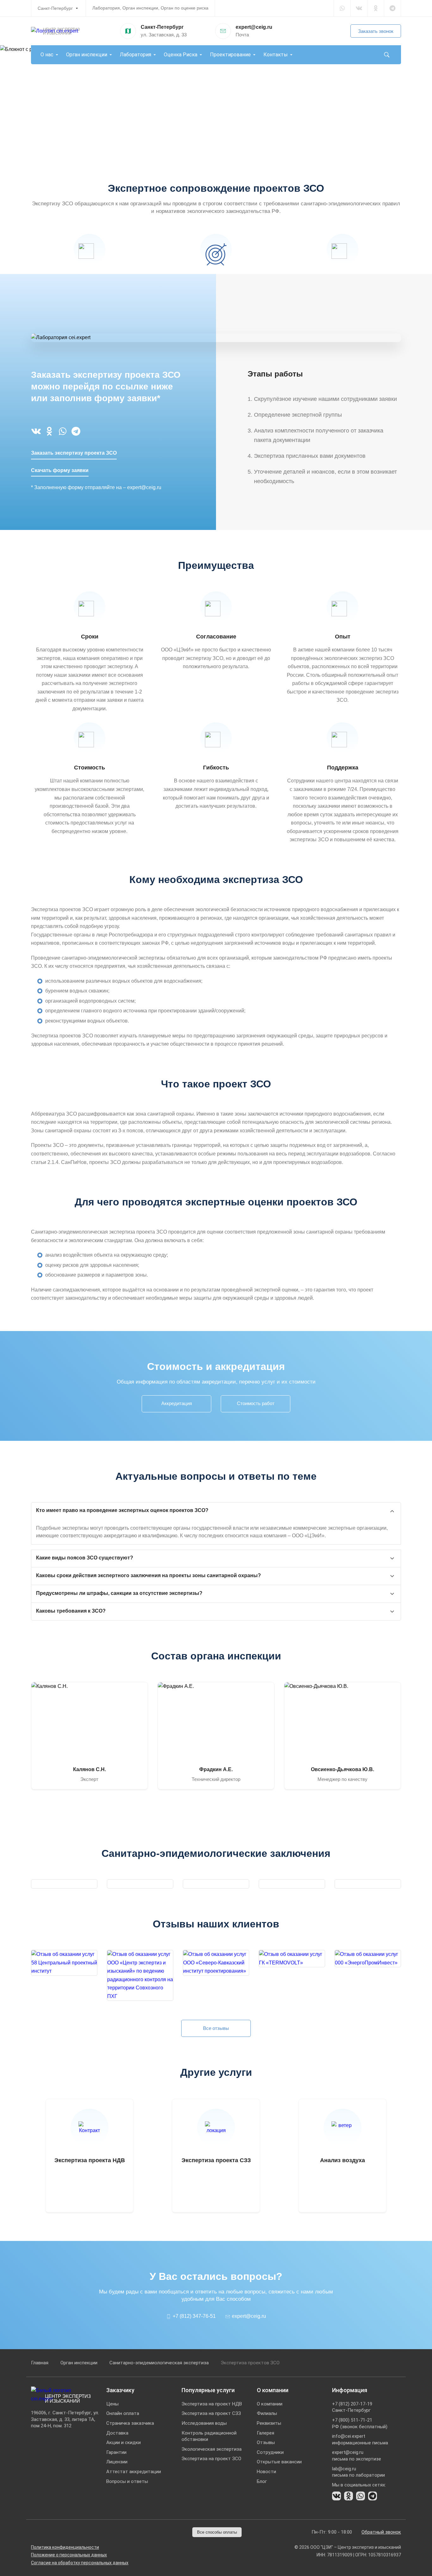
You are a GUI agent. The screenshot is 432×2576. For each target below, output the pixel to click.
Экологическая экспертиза (212, 2449)
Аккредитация (177, 1403)
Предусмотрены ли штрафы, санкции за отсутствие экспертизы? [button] (119, 1593)
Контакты (276, 55)
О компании (270, 2404)
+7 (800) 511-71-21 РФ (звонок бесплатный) (360, 2423)
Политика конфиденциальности (65, 2547)
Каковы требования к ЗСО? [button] (71, 1611)
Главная (40, 2363)
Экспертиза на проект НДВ (212, 2404)
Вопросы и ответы (127, 2481)
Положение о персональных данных (69, 2555)
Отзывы (266, 2442)
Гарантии (116, 2452)
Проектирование (230, 55)
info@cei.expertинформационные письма (360, 2439)
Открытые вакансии (279, 2462)
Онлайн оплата (123, 2413)
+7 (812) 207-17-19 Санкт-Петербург (352, 2407)
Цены (112, 2404)
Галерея (265, 2433)
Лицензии (117, 2462)
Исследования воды (204, 2423)
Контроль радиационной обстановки (209, 2436)
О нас (47, 55)
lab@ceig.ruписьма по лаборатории (358, 2472)
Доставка (117, 2433)
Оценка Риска (181, 55)
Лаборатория (136, 55)
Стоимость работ (256, 1403)
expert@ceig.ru (254, 27)
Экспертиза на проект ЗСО (211, 2459)
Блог (262, 2481)
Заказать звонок (376, 31)
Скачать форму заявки (60, 470)
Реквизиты (269, 2423)
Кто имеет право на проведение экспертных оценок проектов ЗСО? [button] (122, 1510)
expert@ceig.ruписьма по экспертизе (357, 2456)
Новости (266, 2472)
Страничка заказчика (130, 2423)
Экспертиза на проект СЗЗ (211, 2413)
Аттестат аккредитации (134, 2472)
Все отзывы (216, 2028)
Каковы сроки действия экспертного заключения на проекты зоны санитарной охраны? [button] (148, 1575)
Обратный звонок (381, 2532)
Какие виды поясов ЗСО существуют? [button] (85, 1558)
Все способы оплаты (217, 2532)
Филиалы (267, 2413)
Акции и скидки (123, 2442)
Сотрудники (270, 2452)
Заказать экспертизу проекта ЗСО (74, 453)
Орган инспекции (87, 55)
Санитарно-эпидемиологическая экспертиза (159, 2363)
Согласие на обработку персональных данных (80, 2563)
